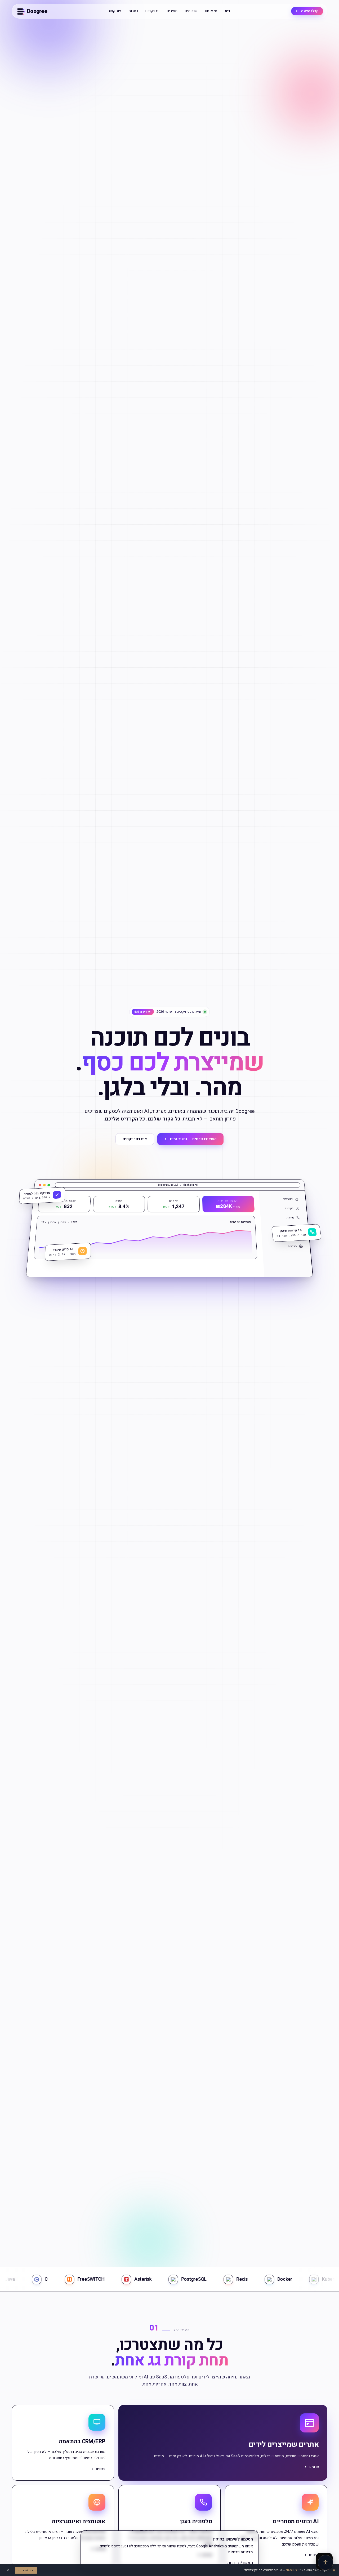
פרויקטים (152, 11)
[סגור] (253, 2510)
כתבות (133, 11)
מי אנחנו (211, 11)
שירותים (191, 11)
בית (227, 11)
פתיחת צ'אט (290, 2539)
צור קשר (115, 11)
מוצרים (172, 11)
